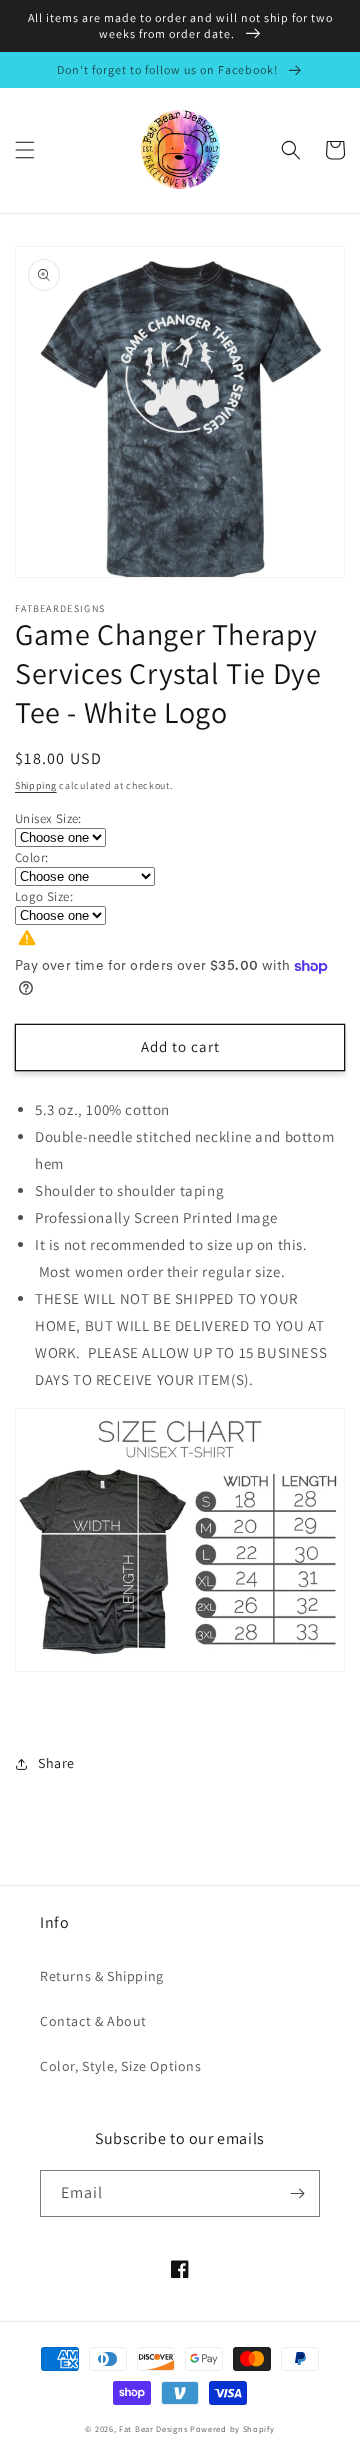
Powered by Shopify (232, 2428)
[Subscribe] (297, 2193)
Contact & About (93, 2021)
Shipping (36, 785)
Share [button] (56, 1763)
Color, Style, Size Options (121, 2066)
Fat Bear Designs (153, 2428)
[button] (25, 150)
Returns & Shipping (102, 1976)
